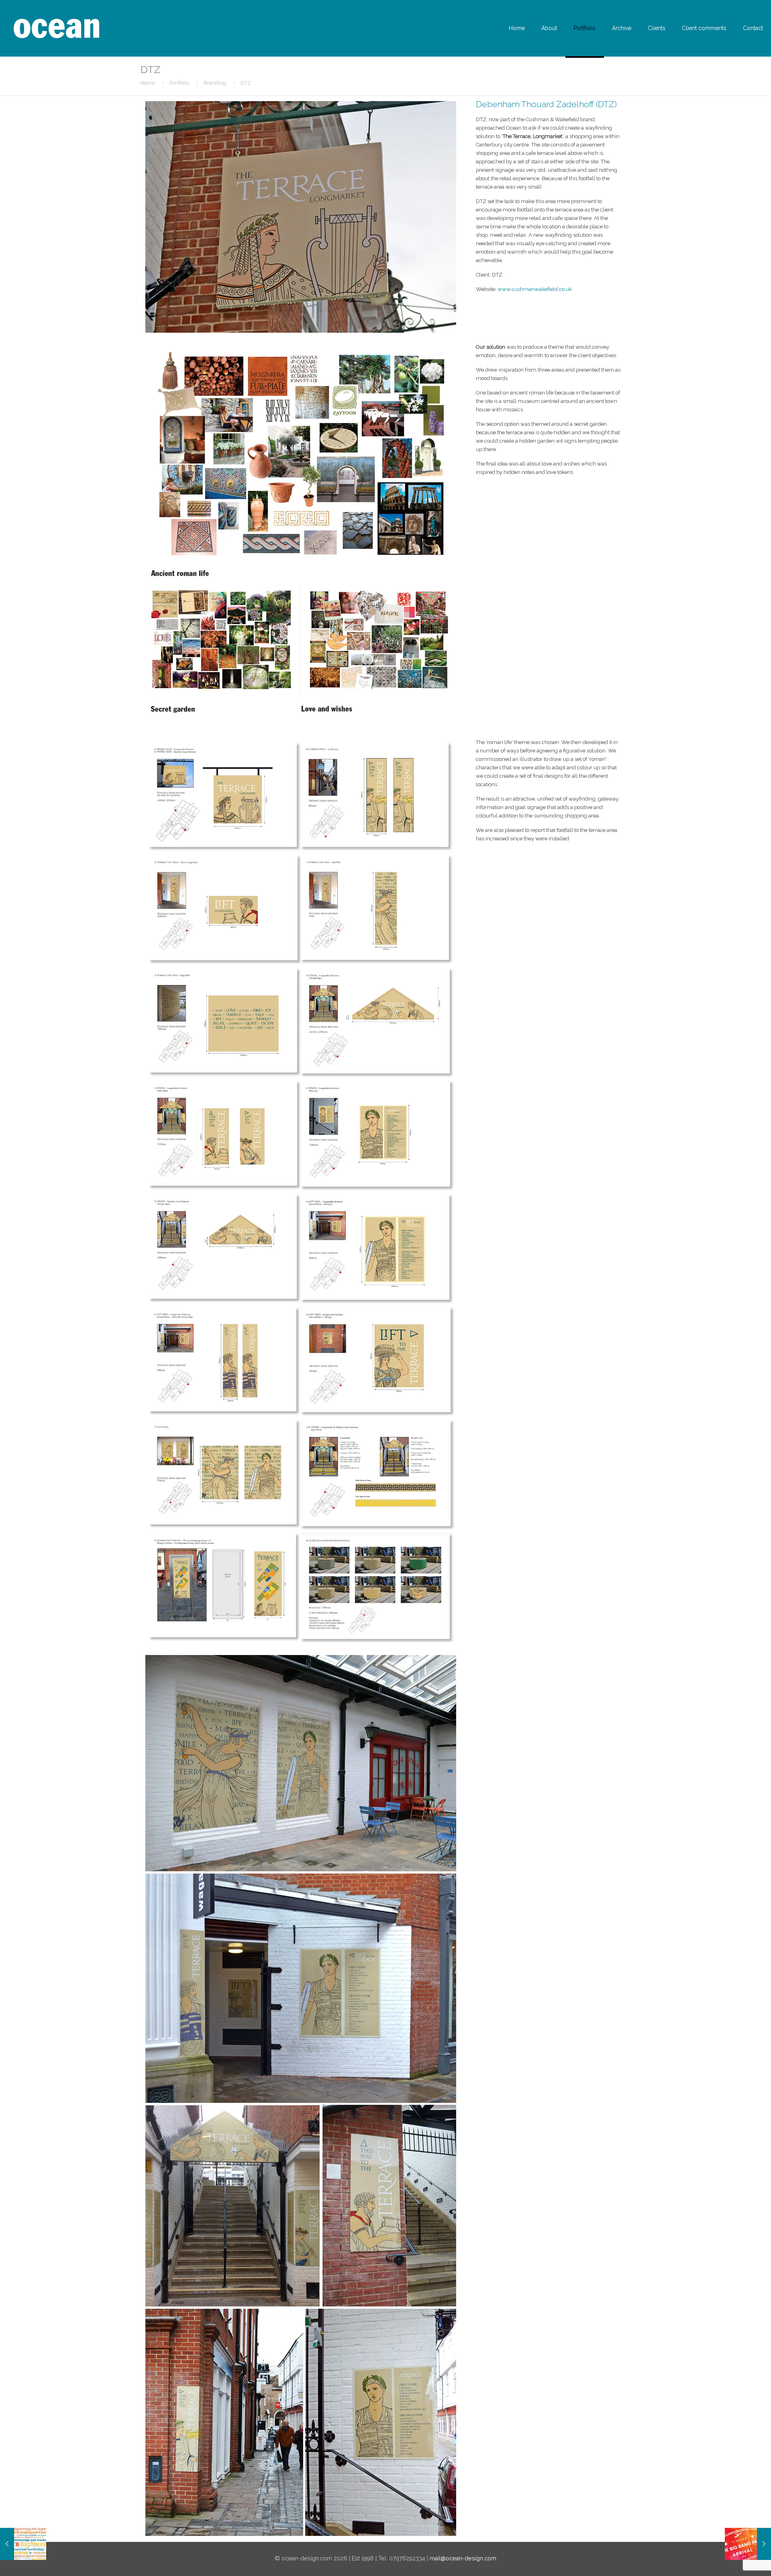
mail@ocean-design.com (463, 2558)
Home (148, 83)
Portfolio (179, 83)
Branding (215, 83)
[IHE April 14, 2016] (23, 2544)
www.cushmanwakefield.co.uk (535, 289)
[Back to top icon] (732, 2560)
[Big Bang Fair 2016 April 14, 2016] (748, 2544)
